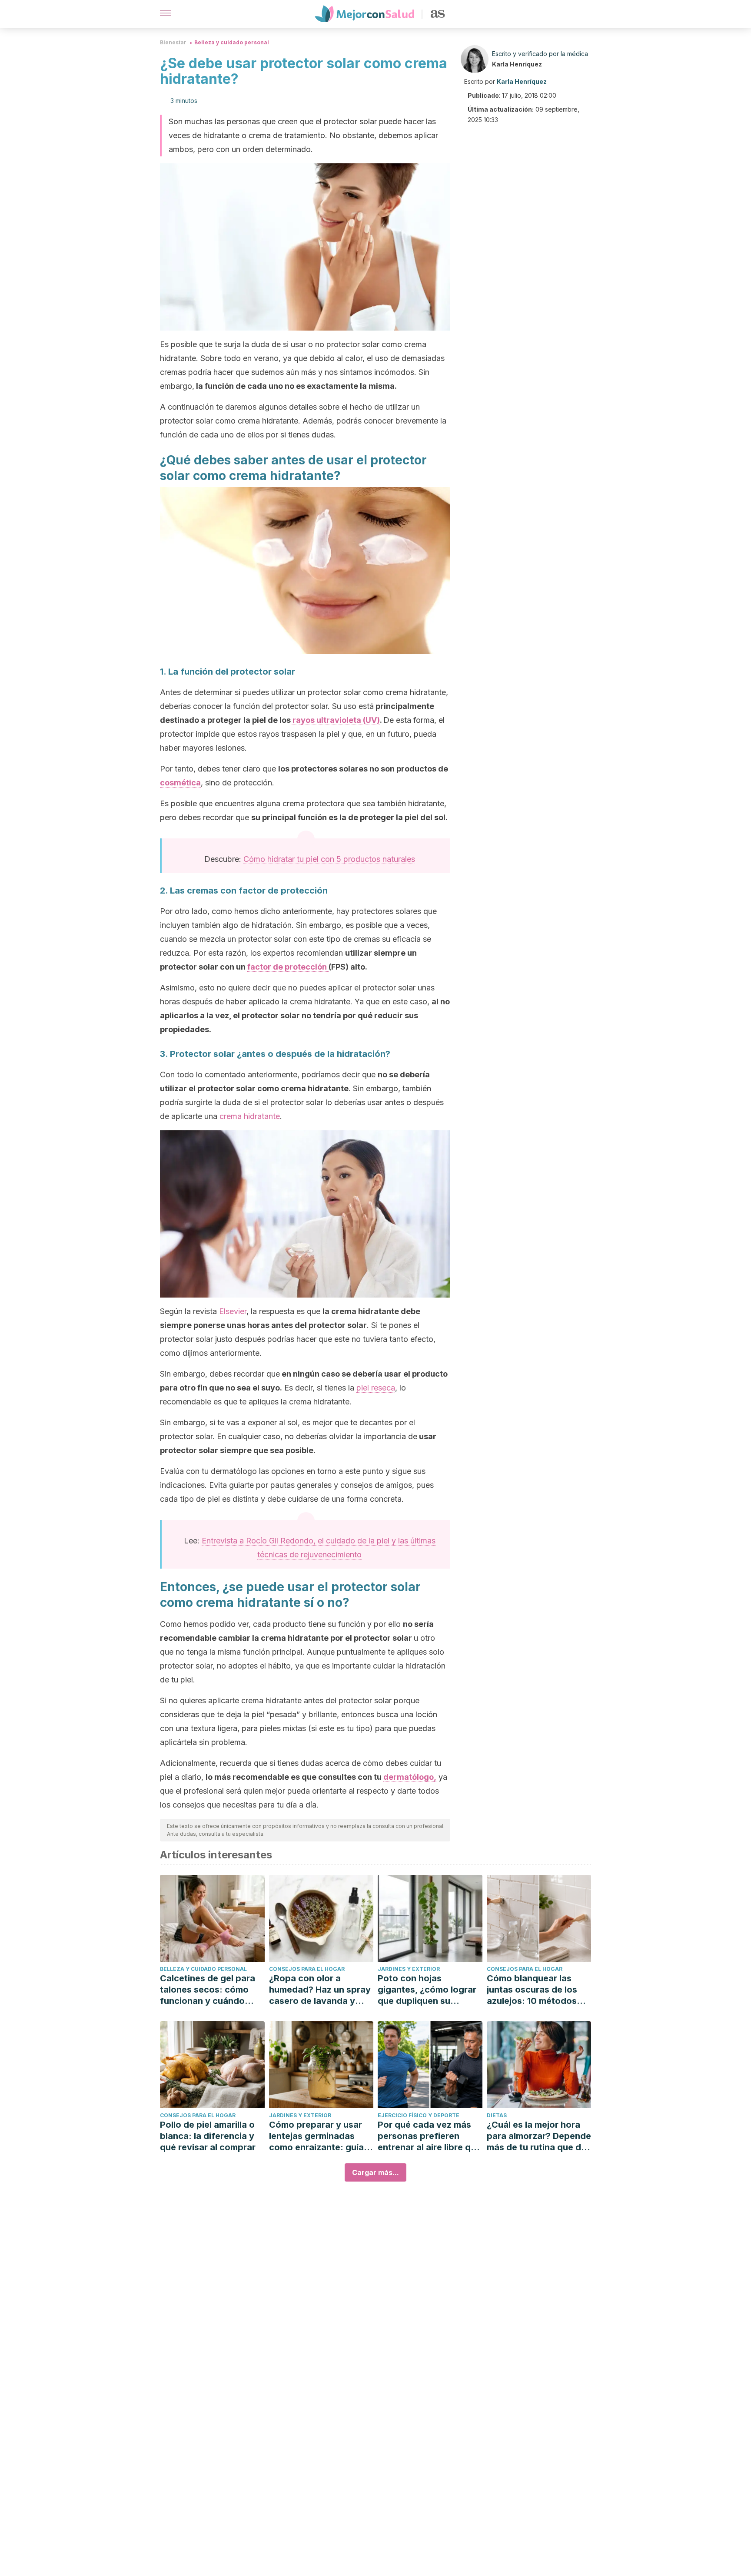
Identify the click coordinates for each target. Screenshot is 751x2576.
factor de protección (288, 967)
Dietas (497, 2115)
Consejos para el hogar (307, 1969)
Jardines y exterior (409, 1969)
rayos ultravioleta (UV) (335, 720)
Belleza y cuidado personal (232, 42)
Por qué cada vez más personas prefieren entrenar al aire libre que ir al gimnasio (429, 2136)
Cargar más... (375, 2172)
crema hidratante (250, 1116)
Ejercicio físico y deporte (419, 2115)
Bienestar (173, 42)
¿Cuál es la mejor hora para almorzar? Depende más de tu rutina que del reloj (539, 2136)
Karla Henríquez (517, 64)
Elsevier (233, 1311)
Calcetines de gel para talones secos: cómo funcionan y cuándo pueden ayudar (208, 1990)
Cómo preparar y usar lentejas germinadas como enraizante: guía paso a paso (316, 2136)
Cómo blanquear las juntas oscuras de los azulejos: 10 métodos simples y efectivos (532, 1990)
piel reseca (376, 1388)
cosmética (180, 783)
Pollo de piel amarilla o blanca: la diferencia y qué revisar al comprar (208, 2136)
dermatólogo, (410, 1777)
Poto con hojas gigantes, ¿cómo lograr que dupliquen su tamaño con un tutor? (427, 1990)
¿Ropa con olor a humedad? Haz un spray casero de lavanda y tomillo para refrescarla (320, 1990)
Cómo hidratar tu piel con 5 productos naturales (329, 859)
